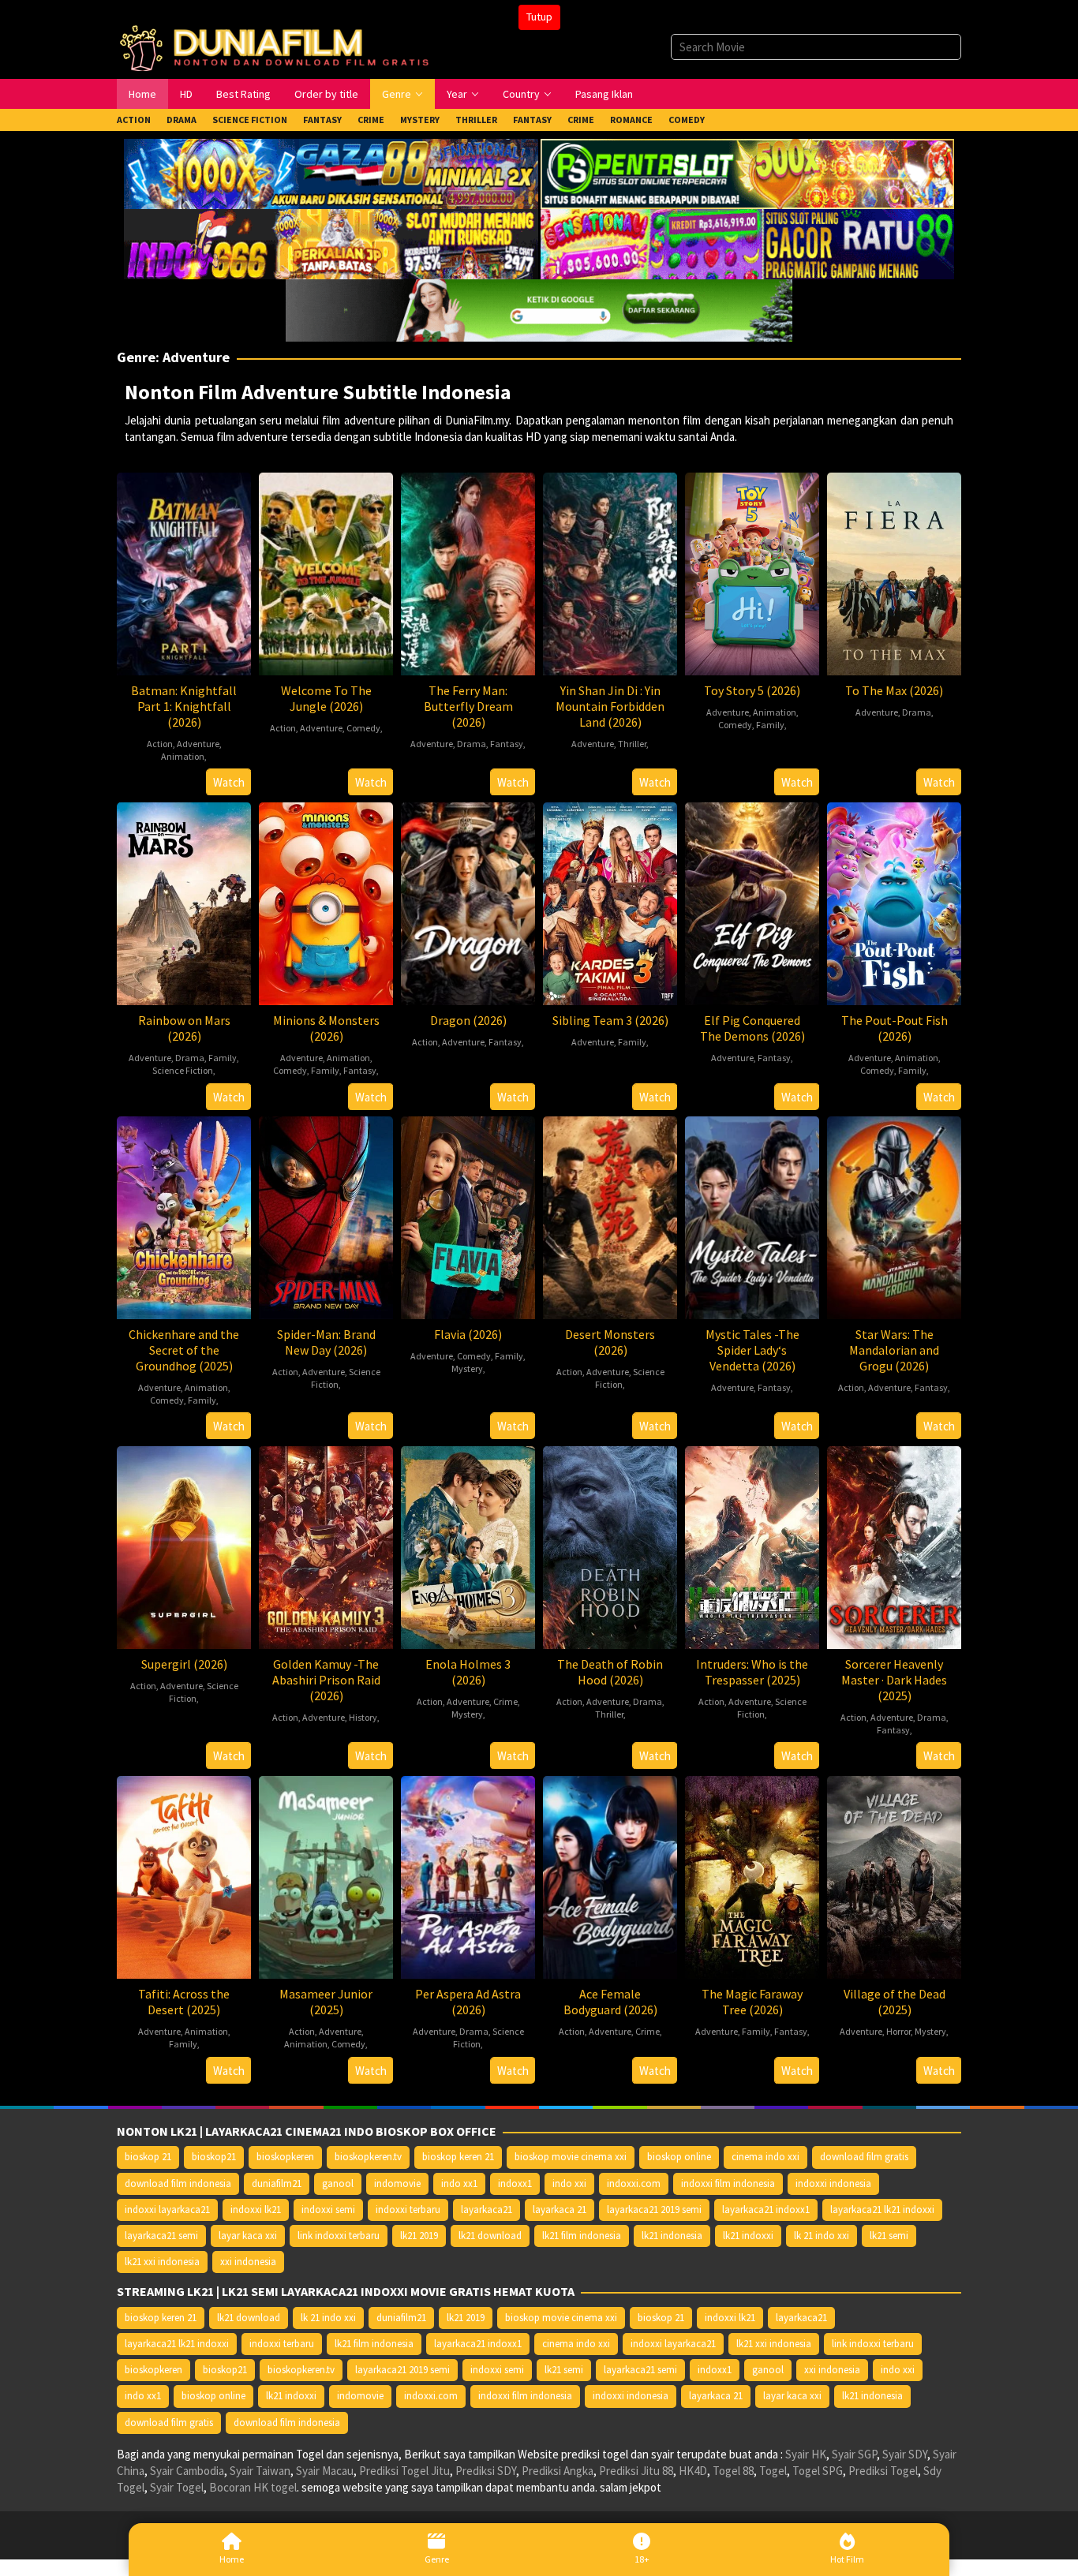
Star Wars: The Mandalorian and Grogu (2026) (894, 1350)
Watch (229, 782)
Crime (505, 1701)
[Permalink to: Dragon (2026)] (468, 901)
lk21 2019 (419, 2236)
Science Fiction (183, 1070)
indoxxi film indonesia (728, 2183)
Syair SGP (854, 2454)
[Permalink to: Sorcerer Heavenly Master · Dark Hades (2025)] (894, 1545)
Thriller (632, 744)
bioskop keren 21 (458, 2157)
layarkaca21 (487, 2210)
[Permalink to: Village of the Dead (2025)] (894, 1875)
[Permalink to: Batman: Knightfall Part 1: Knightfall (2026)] (184, 572)
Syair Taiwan (260, 2471)
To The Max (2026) (894, 690)
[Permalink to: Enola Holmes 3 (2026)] (468, 1545)
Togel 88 (733, 2471)
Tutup (539, 17)
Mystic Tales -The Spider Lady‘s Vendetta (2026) (752, 1350)
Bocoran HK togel (253, 2487)
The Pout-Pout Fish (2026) (895, 1028)
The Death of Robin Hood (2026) (610, 1672)
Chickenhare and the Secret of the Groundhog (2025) (184, 1350)
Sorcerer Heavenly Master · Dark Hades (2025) (894, 1680)
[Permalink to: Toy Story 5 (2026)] (752, 572)
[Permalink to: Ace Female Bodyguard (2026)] (610, 1875)
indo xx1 (459, 2183)
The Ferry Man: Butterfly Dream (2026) (468, 706)
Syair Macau (325, 2471)
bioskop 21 (148, 2157)
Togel (773, 2471)
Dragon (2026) (468, 1020)
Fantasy (507, 744)
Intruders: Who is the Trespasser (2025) (752, 1672)
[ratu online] (747, 243)
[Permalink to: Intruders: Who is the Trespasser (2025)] (752, 1545)
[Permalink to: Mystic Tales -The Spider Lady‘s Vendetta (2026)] (752, 1215)
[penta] (747, 172)
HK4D (693, 2471)
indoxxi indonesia (833, 2183)
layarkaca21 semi (161, 2236)
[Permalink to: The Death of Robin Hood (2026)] (610, 1545)
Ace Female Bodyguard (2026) (610, 2002)
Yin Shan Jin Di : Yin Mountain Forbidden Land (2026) (610, 706)
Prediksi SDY (486, 2471)
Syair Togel (177, 2487)
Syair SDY (905, 2454)
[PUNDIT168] (539, 309)
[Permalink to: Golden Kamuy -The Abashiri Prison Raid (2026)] (326, 1545)
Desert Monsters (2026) (610, 1342)
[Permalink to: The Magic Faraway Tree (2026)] (752, 1875)
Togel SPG (818, 2471)
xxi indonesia (248, 2262)
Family (770, 725)
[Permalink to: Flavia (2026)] (468, 1215)
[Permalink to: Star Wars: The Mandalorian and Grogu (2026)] (894, 1215)
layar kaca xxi (248, 2236)
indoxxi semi (328, 2210)
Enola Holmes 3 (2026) (468, 1672)
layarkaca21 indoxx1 (766, 2210)
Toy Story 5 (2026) (752, 690)
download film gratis (864, 2157)
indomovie (397, 2183)
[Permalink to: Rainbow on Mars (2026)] (184, 901)
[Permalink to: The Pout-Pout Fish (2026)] (894, 901)
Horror (898, 2031)
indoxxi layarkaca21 (167, 2210)
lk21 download (490, 2236)
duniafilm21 (277, 2183)
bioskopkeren (285, 2157)
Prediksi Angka (558, 2471)
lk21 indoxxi (748, 2236)
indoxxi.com (634, 2183)
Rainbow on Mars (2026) (184, 1028)
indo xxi (569, 2183)
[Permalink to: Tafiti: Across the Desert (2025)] (184, 1875)
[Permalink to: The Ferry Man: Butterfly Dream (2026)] (468, 572)
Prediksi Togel (883, 2471)
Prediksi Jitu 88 (636, 2471)
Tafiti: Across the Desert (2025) (184, 2002)
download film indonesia (178, 2183)
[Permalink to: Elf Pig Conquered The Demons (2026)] (752, 901)
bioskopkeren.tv (368, 2157)
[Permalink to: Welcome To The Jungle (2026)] (326, 572)
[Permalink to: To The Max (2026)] (894, 572)
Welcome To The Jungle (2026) (326, 698)
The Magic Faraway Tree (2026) (752, 2002)
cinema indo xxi (765, 2157)
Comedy (363, 728)
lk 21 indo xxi (822, 2236)
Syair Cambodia (187, 2471)
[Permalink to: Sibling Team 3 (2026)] (610, 901)
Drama (472, 744)
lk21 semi (889, 2236)
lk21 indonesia (672, 2236)
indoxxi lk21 (256, 2210)
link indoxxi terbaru (339, 2236)
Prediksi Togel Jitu (404, 2471)
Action (160, 744)
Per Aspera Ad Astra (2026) (468, 2002)
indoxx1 (515, 2183)
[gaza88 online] (331, 172)
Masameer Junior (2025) (326, 2002)
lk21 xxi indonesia (162, 2262)
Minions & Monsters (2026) (326, 1028)
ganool (338, 2183)
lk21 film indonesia (582, 2236)
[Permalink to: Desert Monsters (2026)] (610, 1215)
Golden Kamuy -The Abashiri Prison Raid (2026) (326, 1680)
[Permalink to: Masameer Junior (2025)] (326, 1875)
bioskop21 (214, 2157)
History (363, 1717)
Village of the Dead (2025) (895, 2002)
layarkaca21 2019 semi (654, 2210)
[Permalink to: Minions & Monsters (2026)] (326, 901)
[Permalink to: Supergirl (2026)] (184, 1545)
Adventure (198, 744)
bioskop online (679, 2157)
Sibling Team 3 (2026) (610, 1020)
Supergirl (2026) (184, 1664)
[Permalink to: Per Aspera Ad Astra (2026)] (468, 1875)
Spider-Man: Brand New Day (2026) (326, 1342)
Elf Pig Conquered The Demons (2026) (752, 1028)
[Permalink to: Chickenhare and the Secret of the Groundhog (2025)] (184, 1215)
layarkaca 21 (560, 2210)
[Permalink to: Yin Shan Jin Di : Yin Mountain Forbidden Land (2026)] (610, 572)
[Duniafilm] (278, 46)
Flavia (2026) (468, 1334)
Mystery (467, 1368)
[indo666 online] (331, 243)
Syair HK (806, 2454)
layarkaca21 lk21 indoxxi (882, 2210)
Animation (183, 756)
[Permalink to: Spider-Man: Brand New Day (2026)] (326, 1215)
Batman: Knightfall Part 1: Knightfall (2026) (184, 706)
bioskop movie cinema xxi (571, 2157)
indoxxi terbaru (408, 2210)
